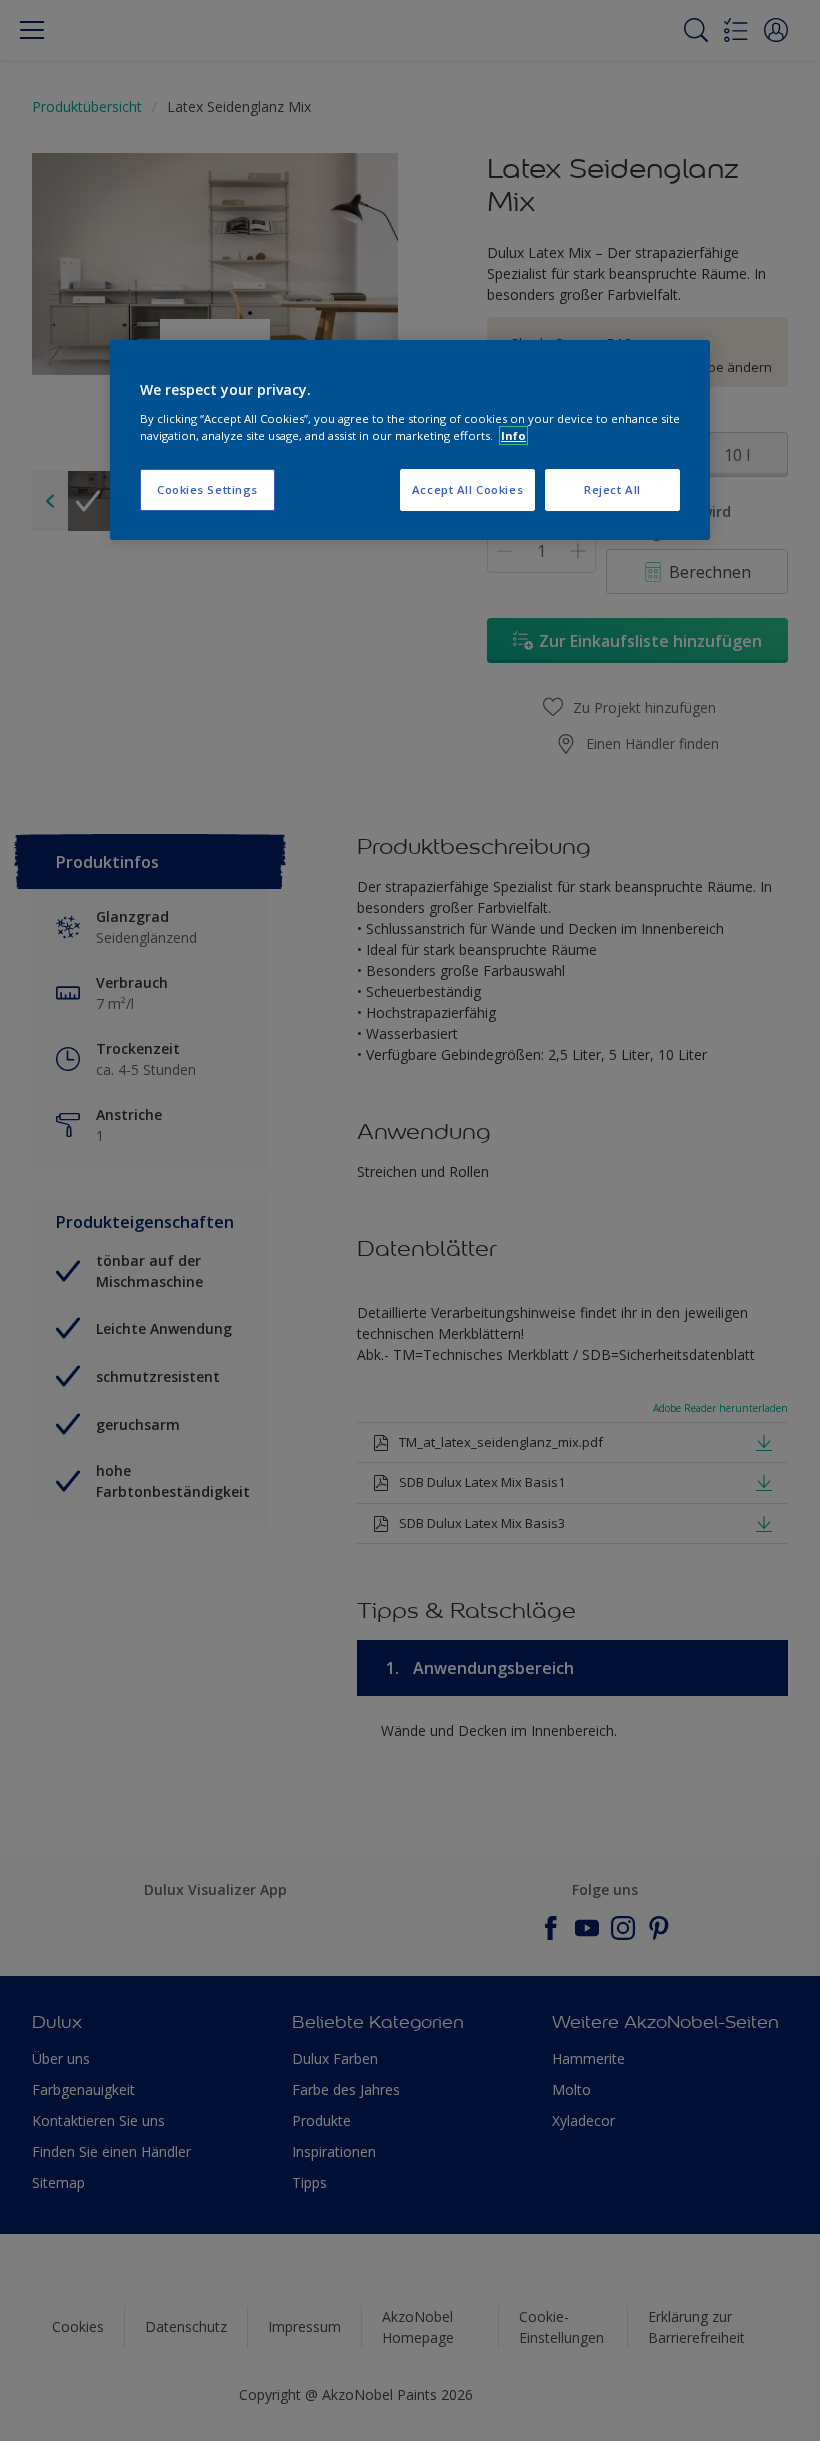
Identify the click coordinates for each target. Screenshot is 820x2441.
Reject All (612, 489)
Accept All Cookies (467, 489)
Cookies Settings (207, 489)
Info (513, 435)
